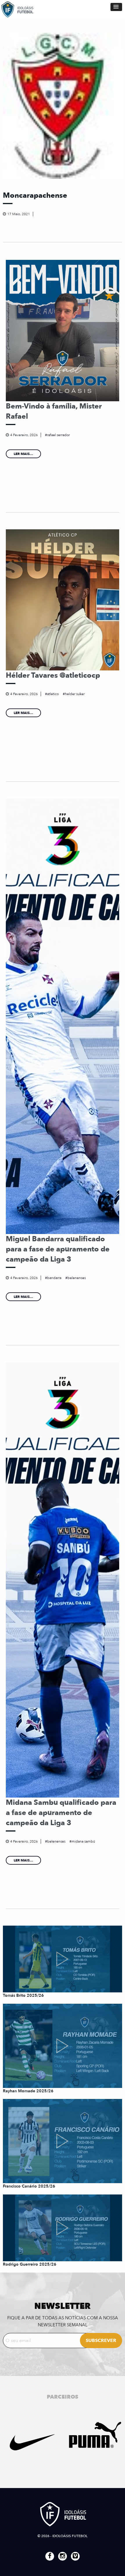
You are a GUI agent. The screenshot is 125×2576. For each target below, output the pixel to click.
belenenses (77, 1278)
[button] (116, 7)
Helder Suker (75, 694)
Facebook (50, 2556)
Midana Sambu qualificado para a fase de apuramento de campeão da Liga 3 (61, 1813)
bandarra (54, 1278)
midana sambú (83, 1841)
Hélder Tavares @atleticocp (53, 675)
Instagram (63, 2556)
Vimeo (75, 2556)
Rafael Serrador (58, 435)
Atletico (53, 694)
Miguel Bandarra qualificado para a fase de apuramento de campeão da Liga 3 (58, 1249)
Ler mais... (23, 454)
